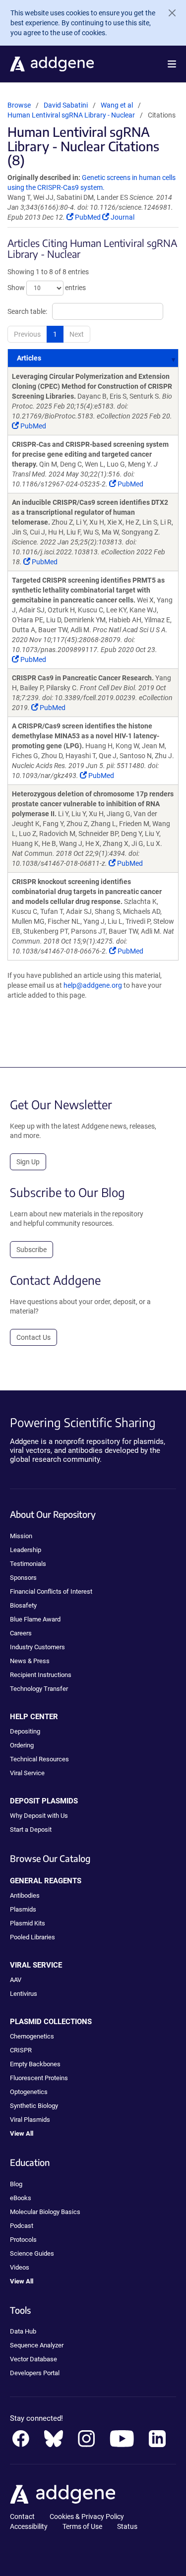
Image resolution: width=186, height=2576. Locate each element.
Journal (122, 217)
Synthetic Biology (34, 2106)
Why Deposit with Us (39, 1816)
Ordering (22, 1745)
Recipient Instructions (41, 1675)
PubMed (88, 217)
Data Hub (23, 2331)
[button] (172, 64)
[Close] (168, 13)
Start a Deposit (31, 1829)
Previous (27, 334)
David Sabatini (66, 105)
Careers (21, 1633)
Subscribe (31, 1250)
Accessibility (29, 2526)
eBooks (21, 2198)
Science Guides (32, 2253)
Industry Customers (37, 1647)
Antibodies (25, 1895)
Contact (22, 2516)
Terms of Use (82, 2526)
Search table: (27, 311)
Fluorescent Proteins (39, 2078)
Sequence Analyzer (37, 2345)
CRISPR (21, 2050)
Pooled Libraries (32, 1937)
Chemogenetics (32, 2036)
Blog (16, 2184)
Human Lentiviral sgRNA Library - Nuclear (71, 115)
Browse (19, 105)
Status (127, 2526)
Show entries (47, 288)
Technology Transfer (39, 1689)
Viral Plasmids (30, 2120)
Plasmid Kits (28, 1923)
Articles (29, 358)
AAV (16, 1980)
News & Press (30, 1661)
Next (77, 334)
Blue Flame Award (35, 1619)
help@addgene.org (93, 985)
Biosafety (23, 1605)
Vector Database (33, 2359)
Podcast (22, 2226)
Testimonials (28, 1564)
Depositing (25, 1731)
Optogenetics (29, 2092)
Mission (21, 1536)
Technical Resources (39, 1759)
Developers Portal (35, 2373)
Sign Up (28, 1162)
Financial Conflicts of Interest (51, 1591)
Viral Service (27, 1773)
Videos (20, 2267)
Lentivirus (24, 1994)
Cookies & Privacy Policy (87, 2516)
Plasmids (23, 1909)
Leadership (26, 1550)
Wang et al (118, 105)
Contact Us (33, 1337)
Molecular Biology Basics (45, 2212)
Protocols (23, 2240)
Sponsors (23, 1578)
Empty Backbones (35, 2064)
